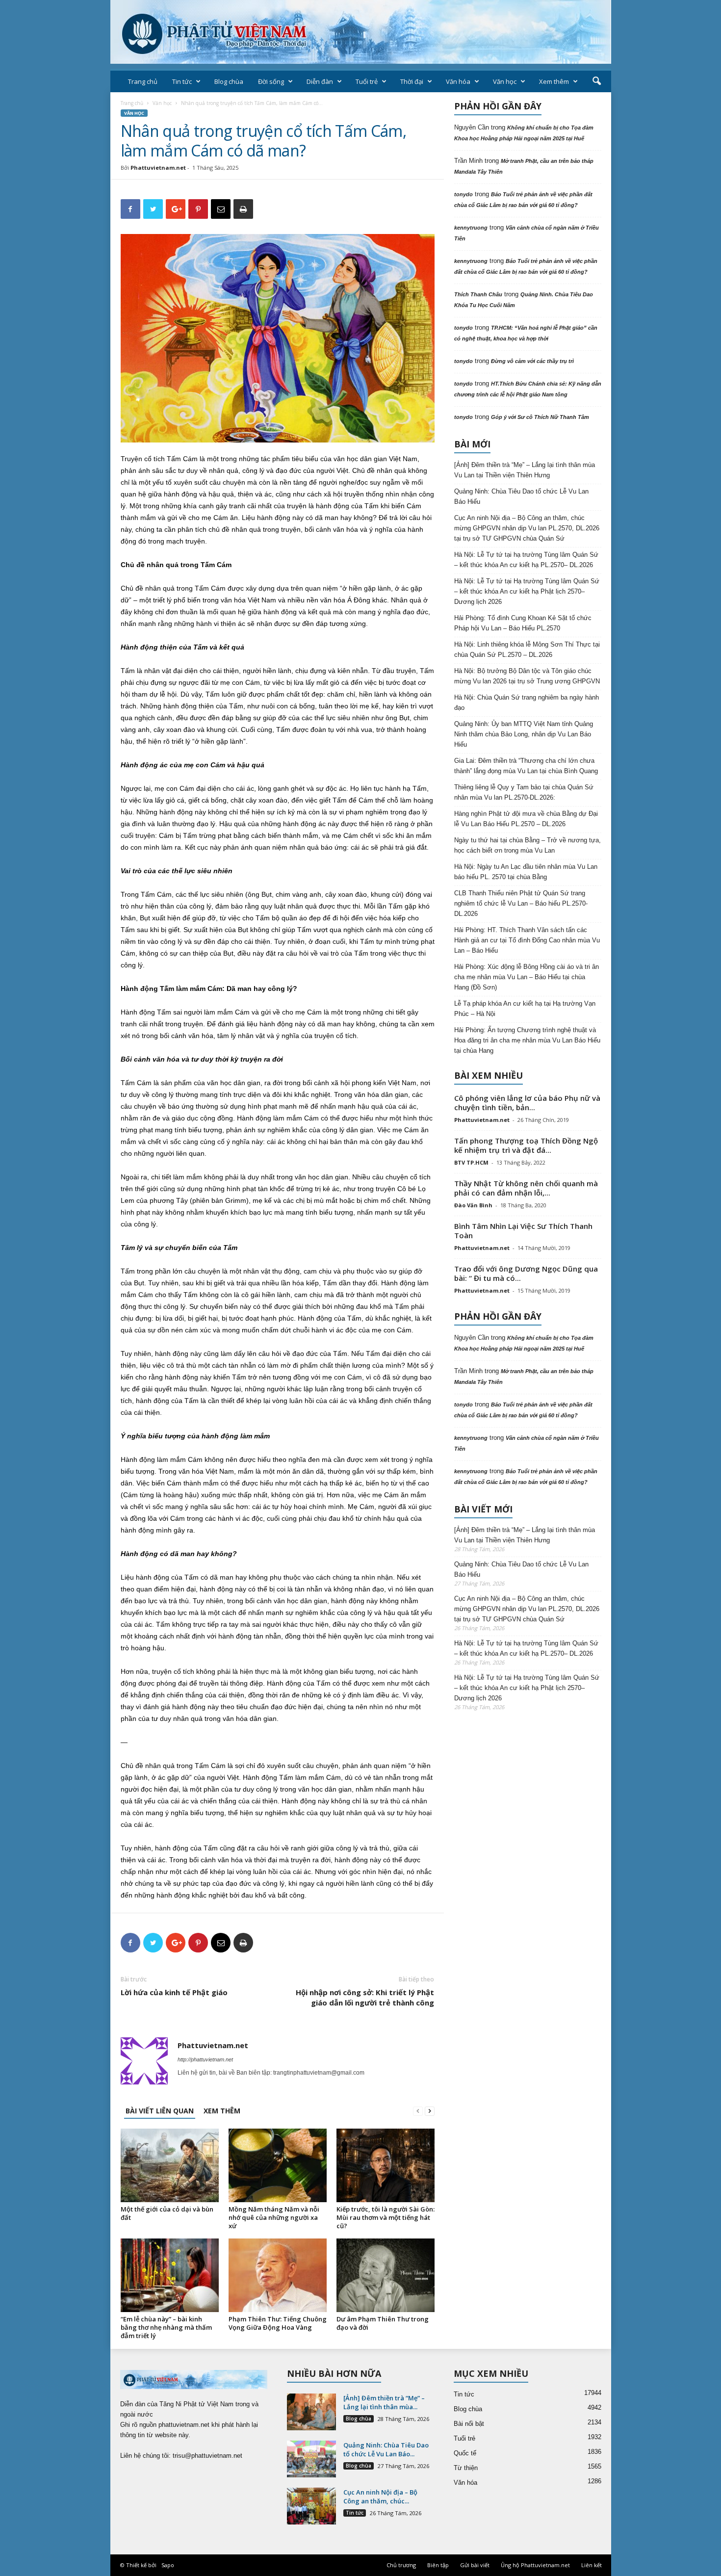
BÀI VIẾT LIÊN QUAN (160, 2111)
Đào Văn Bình (473, 1205)
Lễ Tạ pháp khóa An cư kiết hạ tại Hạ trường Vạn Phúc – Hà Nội (525, 1009)
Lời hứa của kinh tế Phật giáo (174, 1992)
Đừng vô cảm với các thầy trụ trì (532, 361)
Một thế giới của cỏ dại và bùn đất (167, 2213)
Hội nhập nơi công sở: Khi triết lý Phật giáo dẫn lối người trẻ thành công (365, 1997)
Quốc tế (465, 2453)
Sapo (168, 2565)
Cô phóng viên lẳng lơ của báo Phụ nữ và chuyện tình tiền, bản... (527, 1103)
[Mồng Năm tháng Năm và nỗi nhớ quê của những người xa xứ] (278, 2165)
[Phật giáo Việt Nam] (361, 32)
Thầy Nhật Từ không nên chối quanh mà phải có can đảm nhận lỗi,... (526, 1188)
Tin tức (182, 81)
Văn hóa (458, 81)
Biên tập (438, 2565)
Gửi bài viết (475, 2565)
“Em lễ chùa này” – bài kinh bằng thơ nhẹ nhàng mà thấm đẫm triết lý (166, 2327)
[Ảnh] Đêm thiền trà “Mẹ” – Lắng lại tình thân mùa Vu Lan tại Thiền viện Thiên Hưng (525, 470)
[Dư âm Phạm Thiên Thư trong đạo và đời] (386, 2275)
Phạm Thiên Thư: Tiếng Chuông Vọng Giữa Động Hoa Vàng (278, 2323)
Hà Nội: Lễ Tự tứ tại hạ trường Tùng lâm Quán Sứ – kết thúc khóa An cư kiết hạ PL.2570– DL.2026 (526, 560)
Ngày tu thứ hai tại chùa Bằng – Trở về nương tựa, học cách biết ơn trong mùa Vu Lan (528, 845)
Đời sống (271, 81)
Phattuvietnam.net (158, 168)
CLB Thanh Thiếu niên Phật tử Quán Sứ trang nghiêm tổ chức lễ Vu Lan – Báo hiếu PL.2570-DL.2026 (521, 903)
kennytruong (471, 228)
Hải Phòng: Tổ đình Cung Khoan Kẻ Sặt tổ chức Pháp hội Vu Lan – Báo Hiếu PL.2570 (523, 623)
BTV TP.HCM (471, 1162)
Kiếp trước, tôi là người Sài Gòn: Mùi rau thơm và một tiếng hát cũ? (386, 2217)
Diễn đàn (320, 81)
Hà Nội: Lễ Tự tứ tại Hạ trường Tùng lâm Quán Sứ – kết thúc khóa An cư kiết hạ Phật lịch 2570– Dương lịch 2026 (527, 591)
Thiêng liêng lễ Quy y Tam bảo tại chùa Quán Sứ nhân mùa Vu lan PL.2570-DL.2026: (524, 792)
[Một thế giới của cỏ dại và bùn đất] (170, 2165)
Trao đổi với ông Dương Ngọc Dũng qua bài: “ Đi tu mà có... (526, 1273)
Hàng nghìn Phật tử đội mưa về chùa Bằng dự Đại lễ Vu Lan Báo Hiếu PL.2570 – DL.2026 (526, 819)
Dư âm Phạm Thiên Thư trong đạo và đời (383, 2323)
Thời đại (412, 81)
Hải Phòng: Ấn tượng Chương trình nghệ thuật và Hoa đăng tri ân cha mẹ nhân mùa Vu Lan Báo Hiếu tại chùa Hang (527, 1040)
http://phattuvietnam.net (205, 2059)
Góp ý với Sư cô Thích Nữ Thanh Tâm (540, 417)
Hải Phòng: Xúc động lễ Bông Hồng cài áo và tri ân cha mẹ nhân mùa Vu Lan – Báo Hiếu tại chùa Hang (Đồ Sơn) (527, 977)
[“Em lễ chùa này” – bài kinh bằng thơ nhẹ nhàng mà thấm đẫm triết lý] (170, 2275)
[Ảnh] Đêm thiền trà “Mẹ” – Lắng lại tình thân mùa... (384, 2402)
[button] (596, 81)
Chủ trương (401, 2565)
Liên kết (592, 2565)
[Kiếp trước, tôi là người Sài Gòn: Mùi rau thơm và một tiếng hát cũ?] (386, 2165)
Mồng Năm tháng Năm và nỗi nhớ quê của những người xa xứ (274, 2217)
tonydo (463, 194)
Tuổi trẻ (367, 81)
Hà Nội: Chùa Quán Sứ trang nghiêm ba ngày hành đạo (527, 703)
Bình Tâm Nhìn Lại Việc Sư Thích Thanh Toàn (523, 1231)
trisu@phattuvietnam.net (207, 2456)
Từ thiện (466, 2468)
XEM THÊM (222, 2111)
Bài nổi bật (469, 2424)
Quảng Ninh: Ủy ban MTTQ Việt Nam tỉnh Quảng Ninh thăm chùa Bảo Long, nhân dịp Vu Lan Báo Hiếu (524, 734)
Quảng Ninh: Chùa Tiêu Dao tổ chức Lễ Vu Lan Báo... (386, 2449)
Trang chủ (143, 81)
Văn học (505, 81)
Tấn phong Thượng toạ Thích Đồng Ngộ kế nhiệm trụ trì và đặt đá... (526, 1145)
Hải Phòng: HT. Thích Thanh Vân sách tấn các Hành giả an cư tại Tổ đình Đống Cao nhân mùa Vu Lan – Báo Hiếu (527, 940)
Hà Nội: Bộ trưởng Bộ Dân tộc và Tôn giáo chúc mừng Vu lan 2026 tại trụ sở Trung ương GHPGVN (527, 676)
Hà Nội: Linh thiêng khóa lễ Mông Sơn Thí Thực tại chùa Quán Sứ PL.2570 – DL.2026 (527, 650)
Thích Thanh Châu (478, 294)
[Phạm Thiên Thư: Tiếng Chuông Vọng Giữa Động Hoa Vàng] (278, 2275)
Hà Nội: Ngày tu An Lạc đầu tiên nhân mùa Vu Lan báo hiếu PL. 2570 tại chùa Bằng (526, 872)
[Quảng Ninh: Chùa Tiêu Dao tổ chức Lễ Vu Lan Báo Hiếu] (311, 2459)
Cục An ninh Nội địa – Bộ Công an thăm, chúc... (380, 2497)
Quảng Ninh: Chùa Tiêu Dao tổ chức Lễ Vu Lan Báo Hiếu (521, 496)
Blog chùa (229, 81)
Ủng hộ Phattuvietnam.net (535, 2565)
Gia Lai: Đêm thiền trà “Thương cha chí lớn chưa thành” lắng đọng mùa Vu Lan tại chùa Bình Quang (526, 766)
